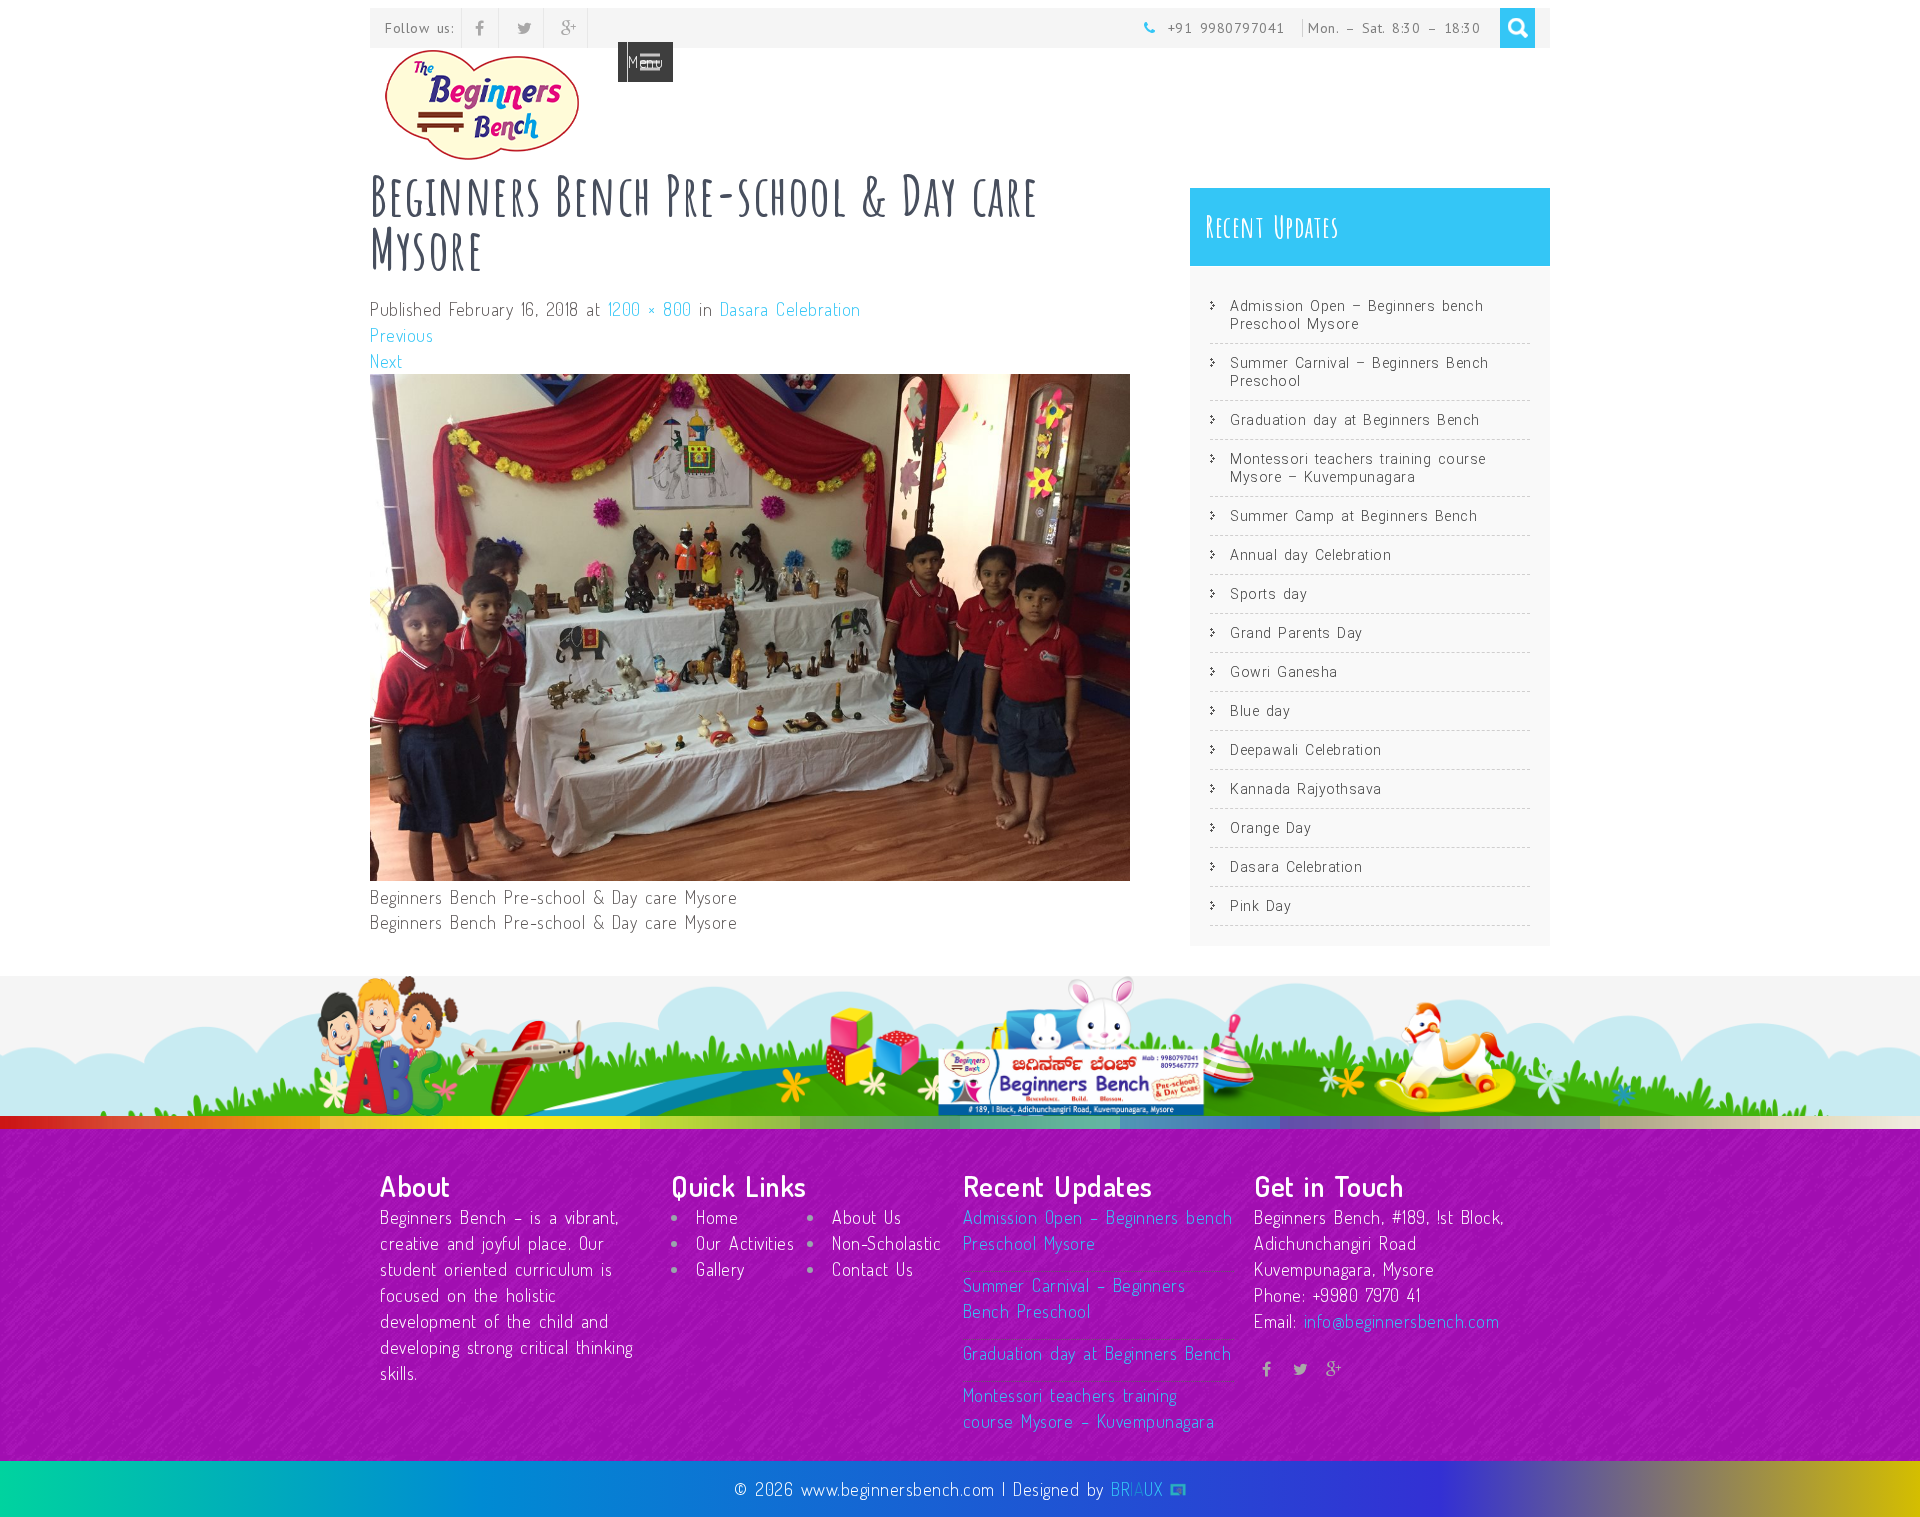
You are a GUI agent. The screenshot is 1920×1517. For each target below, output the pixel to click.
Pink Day (1260, 906)
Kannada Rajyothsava (1306, 789)
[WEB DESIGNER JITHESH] (1178, 1489)
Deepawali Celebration (1306, 750)
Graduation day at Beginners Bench (1355, 420)
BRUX (1136, 1489)
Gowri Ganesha (1284, 672)
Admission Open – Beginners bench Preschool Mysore (1356, 315)
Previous (401, 335)
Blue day (1260, 711)
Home (717, 1217)
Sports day (1268, 594)
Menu (645, 62)
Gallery (720, 1269)
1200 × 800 (650, 309)
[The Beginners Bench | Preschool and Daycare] (494, 154)
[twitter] (525, 28)
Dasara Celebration (790, 309)
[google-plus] (569, 28)
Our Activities (745, 1243)
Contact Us (872, 1269)
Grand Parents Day (1296, 633)
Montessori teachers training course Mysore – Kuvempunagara (1358, 468)
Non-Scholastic (886, 1243)
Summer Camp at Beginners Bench (1353, 516)
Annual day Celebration (1310, 555)
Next (386, 361)
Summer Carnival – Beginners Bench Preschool (1359, 372)
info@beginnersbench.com (1402, 1321)
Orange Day (1270, 828)
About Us (866, 1217)
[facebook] (480, 28)
